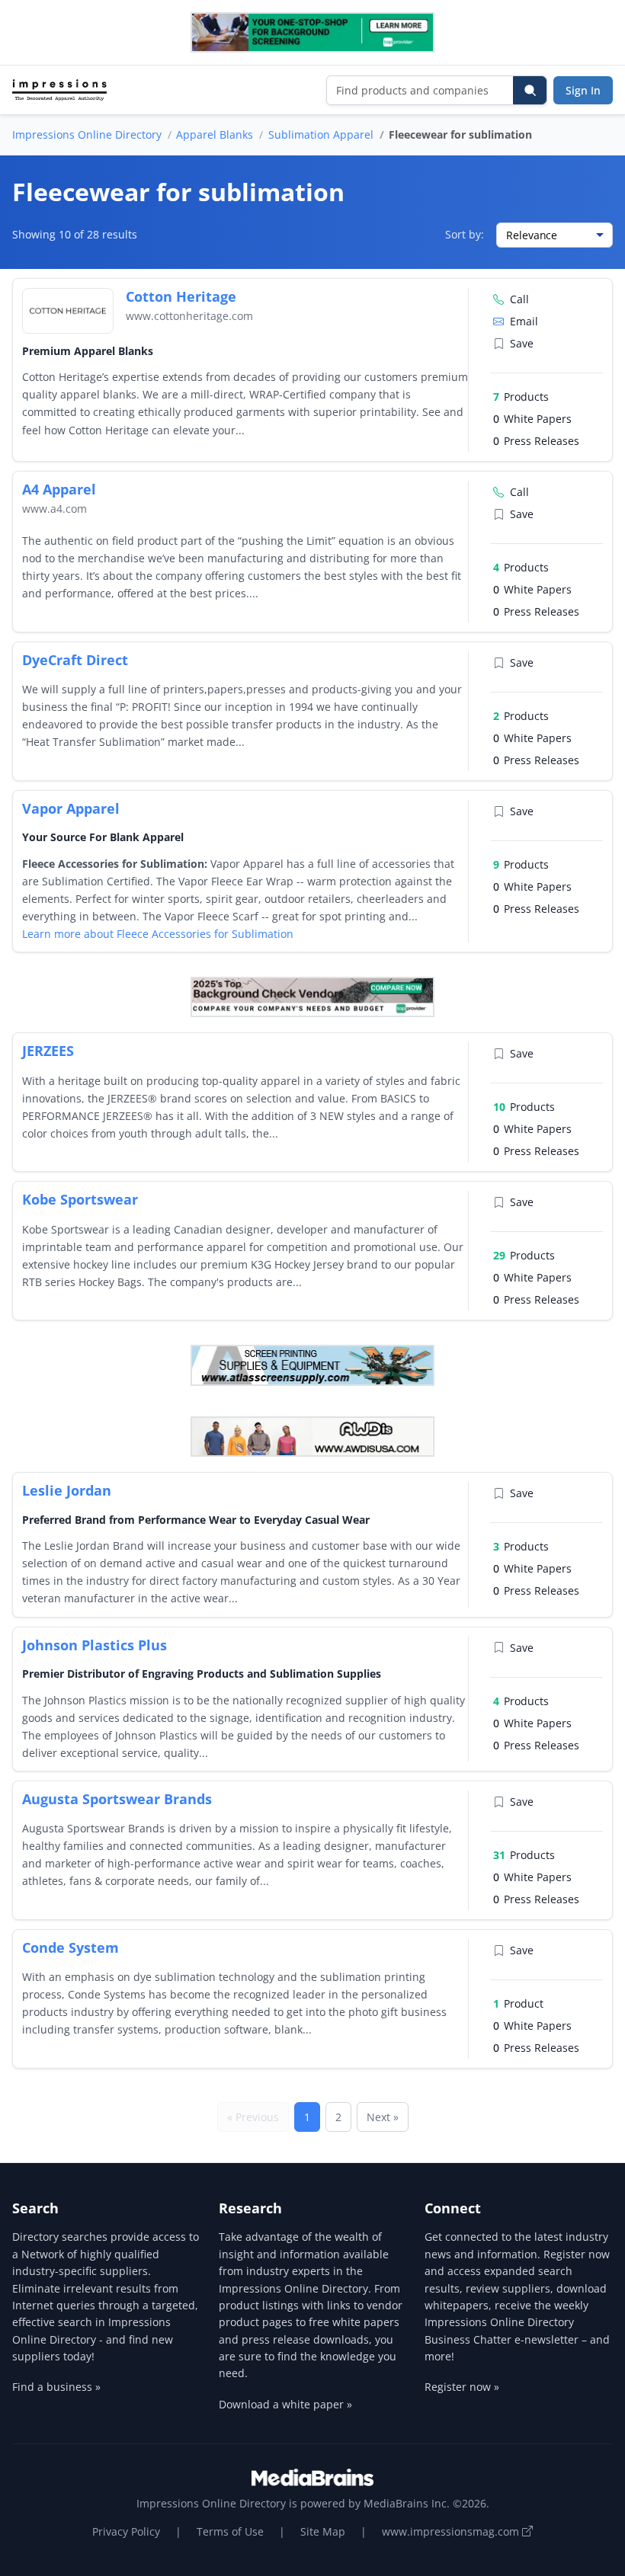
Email (524, 321)
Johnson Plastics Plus (95, 1645)
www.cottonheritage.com (189, 316)
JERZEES (48, 1051)
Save (522, 343)
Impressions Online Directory (87, 134)
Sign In (583, 90)
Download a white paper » (285, 2404)
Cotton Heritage (181, 296)
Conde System (71, 1947)
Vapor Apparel (71, 808)
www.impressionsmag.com (452, 2531)
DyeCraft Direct (75, 660)
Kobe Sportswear (80, 1199)
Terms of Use (230, 2531)
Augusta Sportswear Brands (117, 1799)
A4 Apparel (59, 489)
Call (519, 299)
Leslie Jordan (67, 1490)
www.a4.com (54, 509)
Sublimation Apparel (321, 134)
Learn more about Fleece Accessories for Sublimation (158, 934)
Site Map (323, 2531)
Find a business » (56, 2387)
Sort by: (465, 234)
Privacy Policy (126, 2531)
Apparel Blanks (215, 134)
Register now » (462, 2387)
